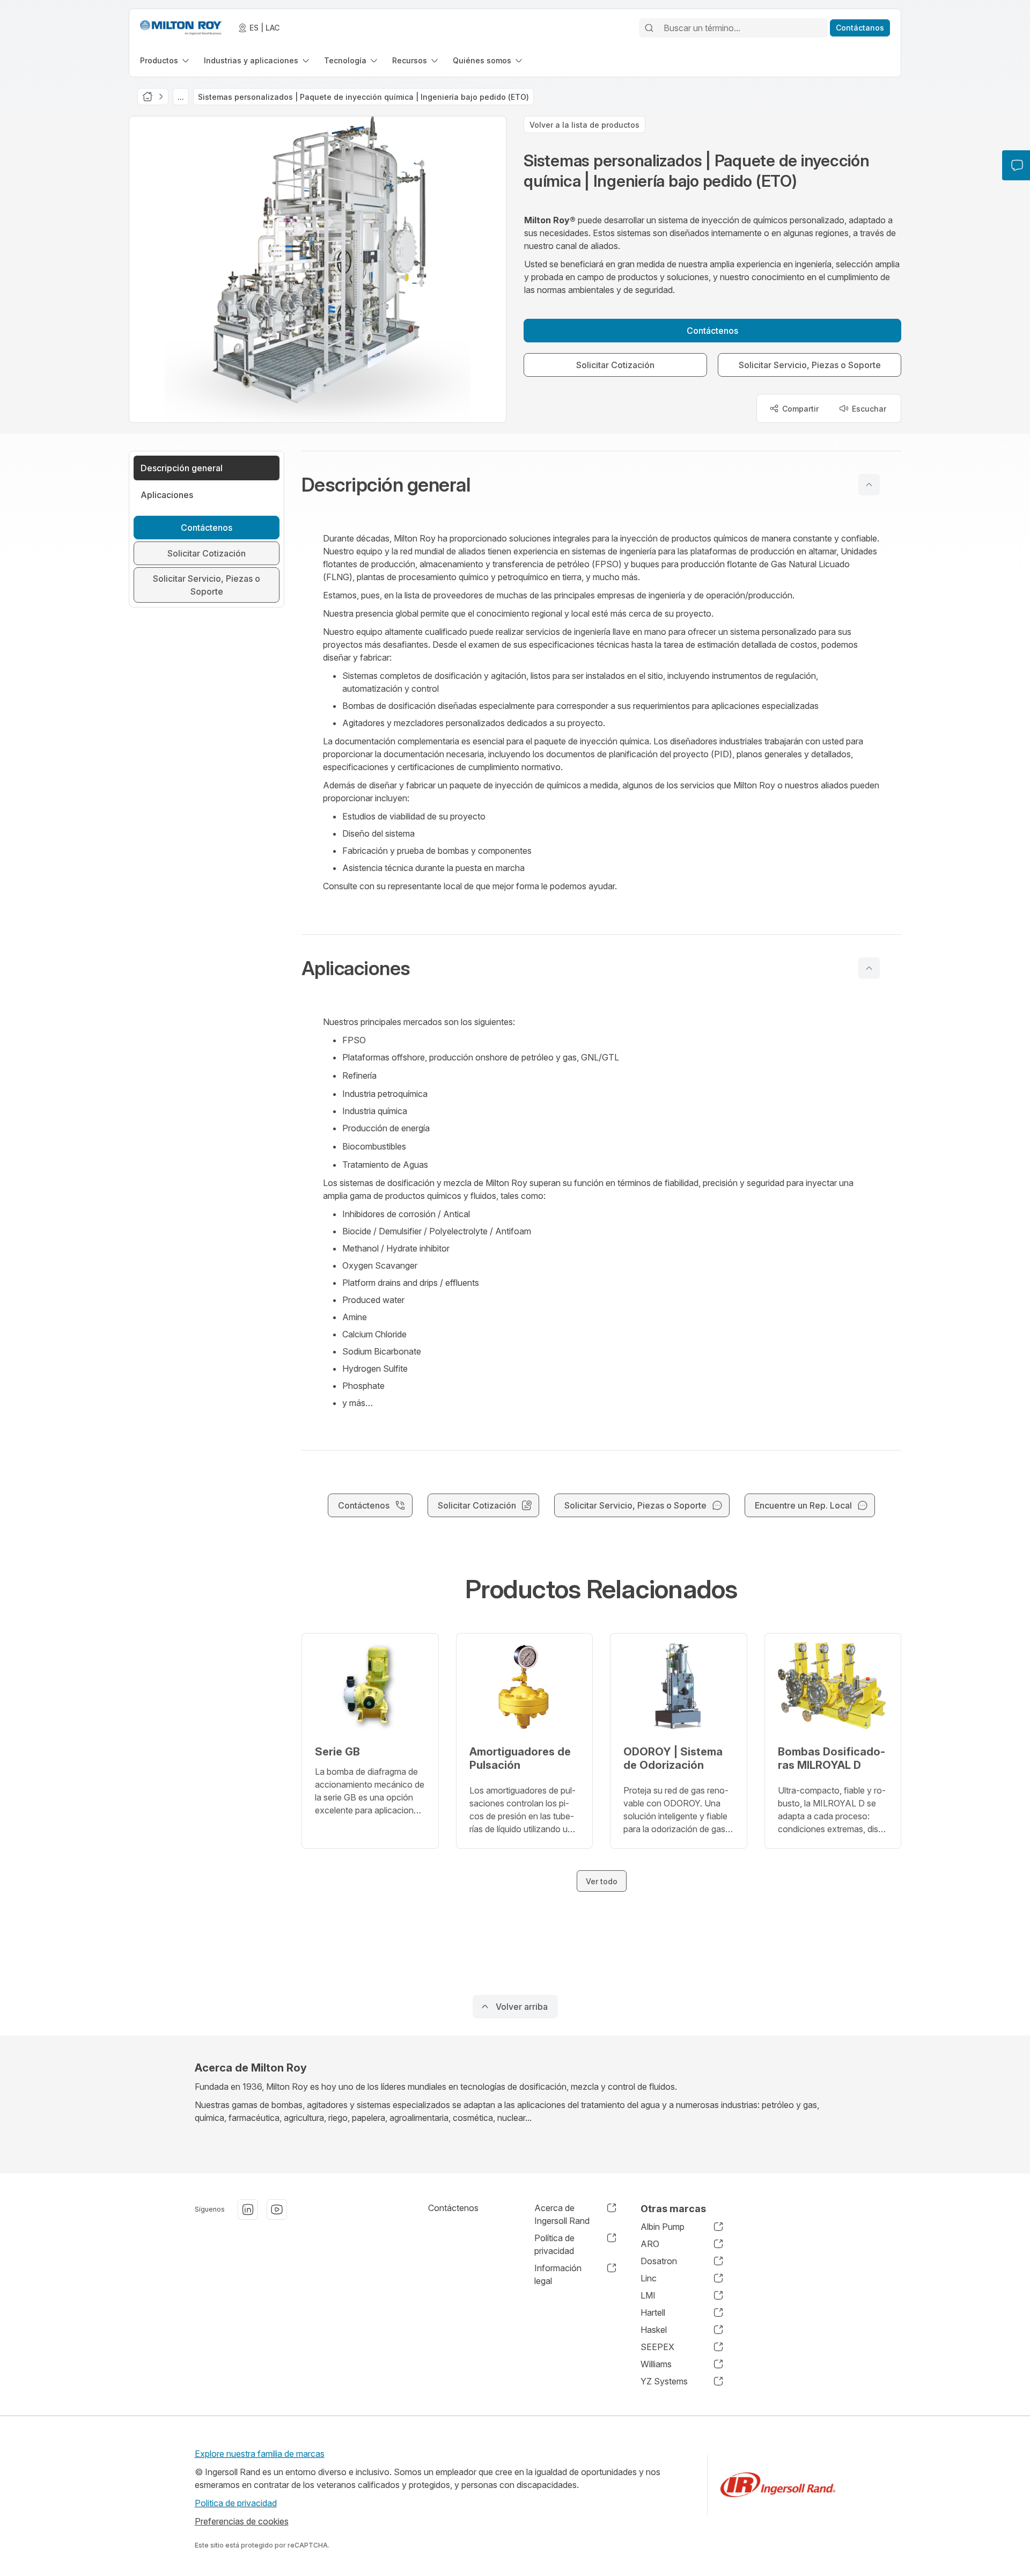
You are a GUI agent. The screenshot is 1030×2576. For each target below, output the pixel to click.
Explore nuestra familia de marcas (260, 2454)
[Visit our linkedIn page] (248, 2209)
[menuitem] (165, 60)
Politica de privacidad (236, 2503)
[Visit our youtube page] (277, 2209)
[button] (601, 485)
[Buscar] (649, 28)
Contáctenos (453, 2208)
